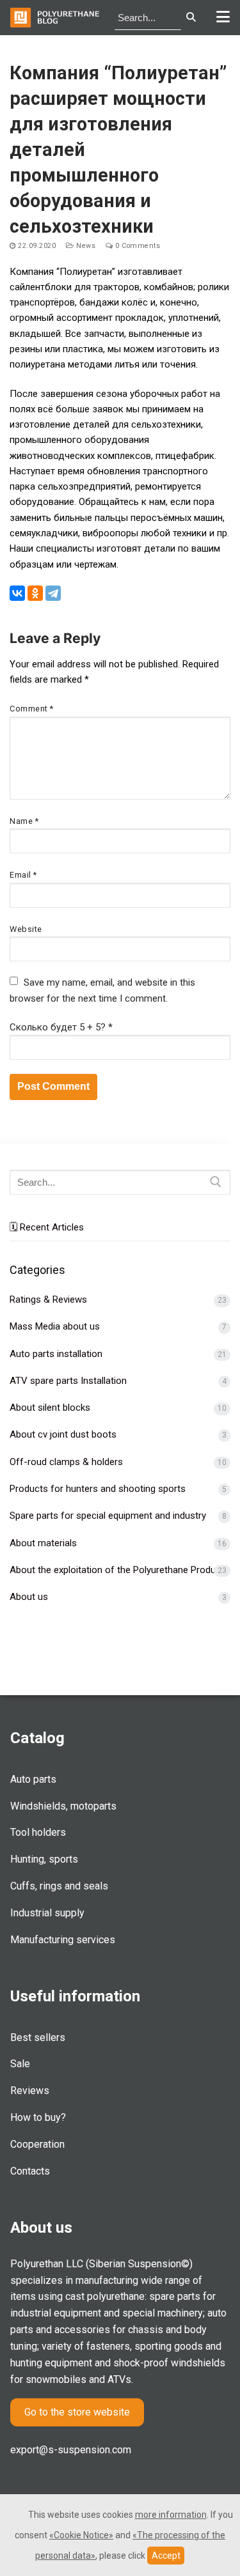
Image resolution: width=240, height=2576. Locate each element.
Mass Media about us (55, 1326)
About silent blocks (50, 1408)
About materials (43, 1543)
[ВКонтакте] (17, 593)
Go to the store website (77, 2412)
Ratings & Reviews (48, 1300)
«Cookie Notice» (81, 2535)
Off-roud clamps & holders (66, 1462)
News (85, 246)
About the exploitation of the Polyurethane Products (119, 1570)
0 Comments (137, 246)
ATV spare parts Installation (68, 1381)
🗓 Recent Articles (47, 1227)
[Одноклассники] (35, 593)
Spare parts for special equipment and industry (108, 1516)
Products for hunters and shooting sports (98, 1489)
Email (23, 875)
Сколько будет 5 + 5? (61, 1027)
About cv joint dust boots (63, 1434)
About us (29, 1597)
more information (171, 2515)
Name (24, 821)
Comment (32, 709)
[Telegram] (53, 593)
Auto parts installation (56, 1354)
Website (26, 929)
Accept (166, 2556)
